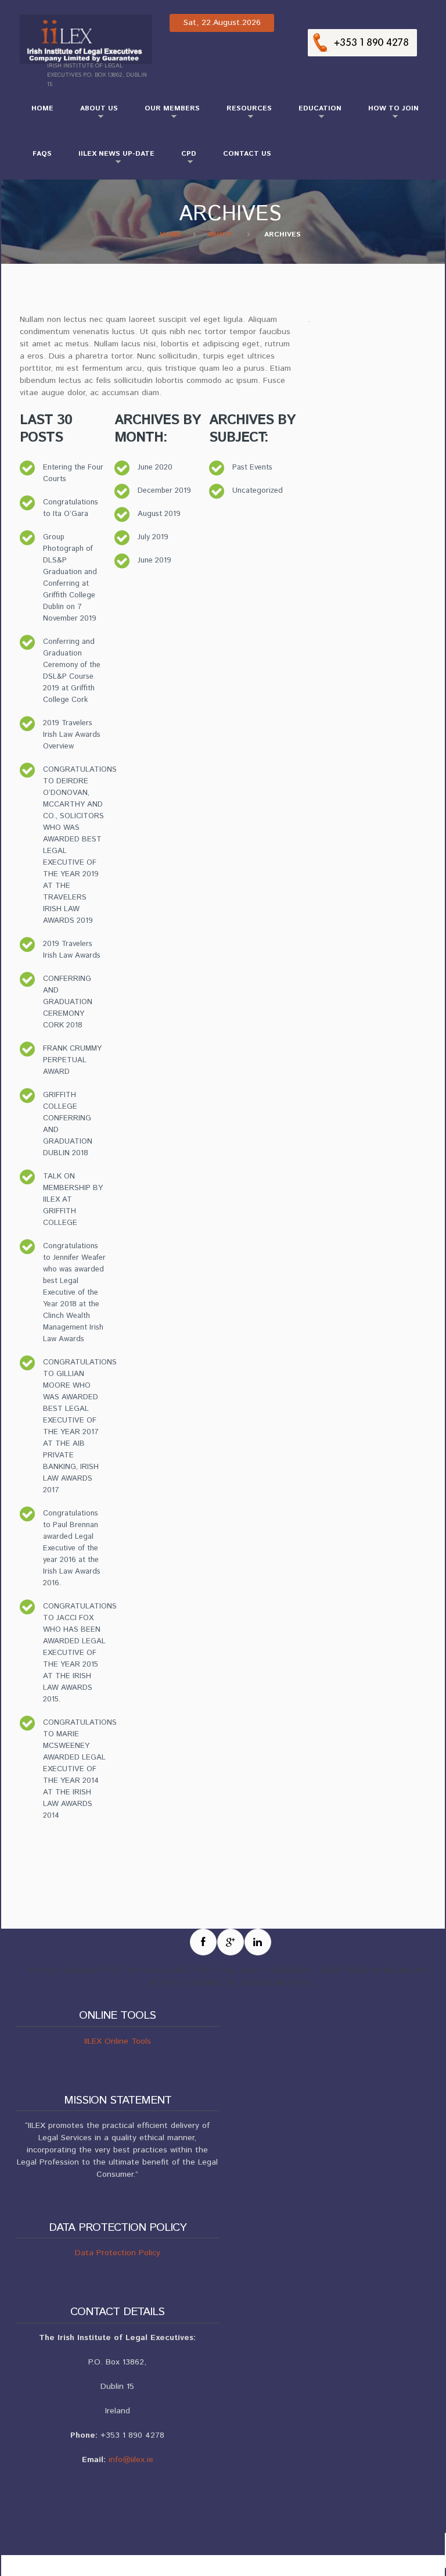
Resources (243, 113)
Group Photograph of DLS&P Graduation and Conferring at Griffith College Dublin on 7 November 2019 (70, 578)
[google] (231, 1942)
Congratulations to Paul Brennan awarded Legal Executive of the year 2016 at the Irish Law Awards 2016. (72, 1548)
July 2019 (153, 537)
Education (314, 113)
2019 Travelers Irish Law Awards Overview (72, 735)
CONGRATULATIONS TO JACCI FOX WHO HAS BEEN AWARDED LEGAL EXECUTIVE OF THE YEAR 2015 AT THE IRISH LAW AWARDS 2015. (80, 1653)
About (220, 234)
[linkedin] (258, 1942)
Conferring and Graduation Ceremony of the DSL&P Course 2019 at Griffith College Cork (72, 671)
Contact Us (247, 154)
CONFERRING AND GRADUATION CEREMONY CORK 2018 (68, 1002)
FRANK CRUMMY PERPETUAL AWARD (72, 1060)
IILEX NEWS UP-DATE (111, 159)
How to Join (388, 113)
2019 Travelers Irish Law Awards (72, 950)
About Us (93, 113)
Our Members (166, 113)
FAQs (42, 154)
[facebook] (203, 1942)
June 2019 (154, 560)
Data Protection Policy (118, 2253)
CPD (183, 159)
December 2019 (164, 491)
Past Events (252, 467)
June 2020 (155, 467)
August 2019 (159, 514)
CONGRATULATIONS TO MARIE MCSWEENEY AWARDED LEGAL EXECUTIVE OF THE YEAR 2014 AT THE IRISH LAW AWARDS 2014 (80, 1769)
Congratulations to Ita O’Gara (71, 508)
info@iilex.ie (131, 2460)
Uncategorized (258, 491)
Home (42, 108)
